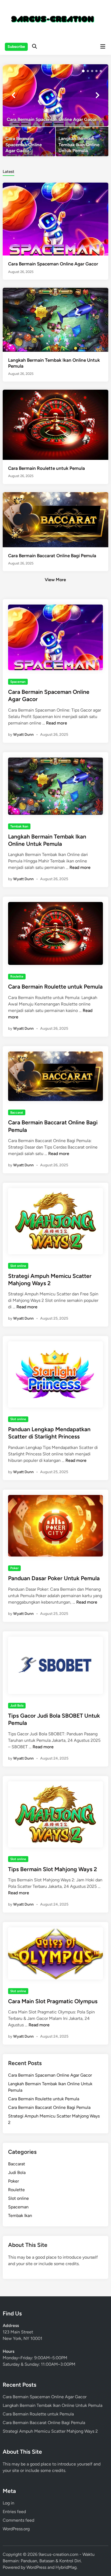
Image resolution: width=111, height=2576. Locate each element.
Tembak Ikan (19, 826)
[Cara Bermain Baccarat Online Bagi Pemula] (55, 519)
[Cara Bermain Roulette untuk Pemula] (55, 424)
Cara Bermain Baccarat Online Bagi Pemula (52, 556)
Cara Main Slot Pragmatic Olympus (53, 2001)
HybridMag (66, 2567)
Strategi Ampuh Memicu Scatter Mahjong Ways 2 (50, 2431)
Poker (14, 1568)
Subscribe (16, 47)
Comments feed (18, 2520)
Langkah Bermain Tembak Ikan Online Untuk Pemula (53, 2405)
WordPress (36, 2567)
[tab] (8, 171)
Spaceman (18, 682)
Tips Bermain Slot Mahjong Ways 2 (53, 1869)
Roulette (17, 976)
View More (55, 580)
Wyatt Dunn (23, 735)
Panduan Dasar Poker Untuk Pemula (54, 1578)
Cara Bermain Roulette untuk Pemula (46, 468)
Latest (8, 172)
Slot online (18, 1266)
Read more (57, 723)
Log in (8, 2503)
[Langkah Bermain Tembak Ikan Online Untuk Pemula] (82, 141)
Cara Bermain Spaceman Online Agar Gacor (53, 264)
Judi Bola (17, 1706)
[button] (83, 71)
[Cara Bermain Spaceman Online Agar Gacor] (55, 95)
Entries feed (14, 2512)
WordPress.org (16, 2529)
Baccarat (17, 1113)
